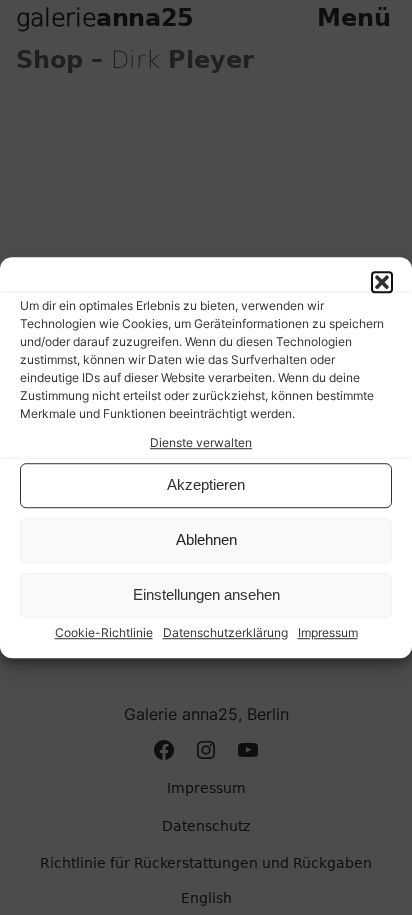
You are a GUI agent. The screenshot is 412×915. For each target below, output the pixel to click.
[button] (382, 282)
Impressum (328, 632)
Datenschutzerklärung (225, 632)
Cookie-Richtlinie (104, 632)
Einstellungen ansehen (206, 595)
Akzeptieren (206, 485)
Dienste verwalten (201, 442)
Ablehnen (206, 540)
